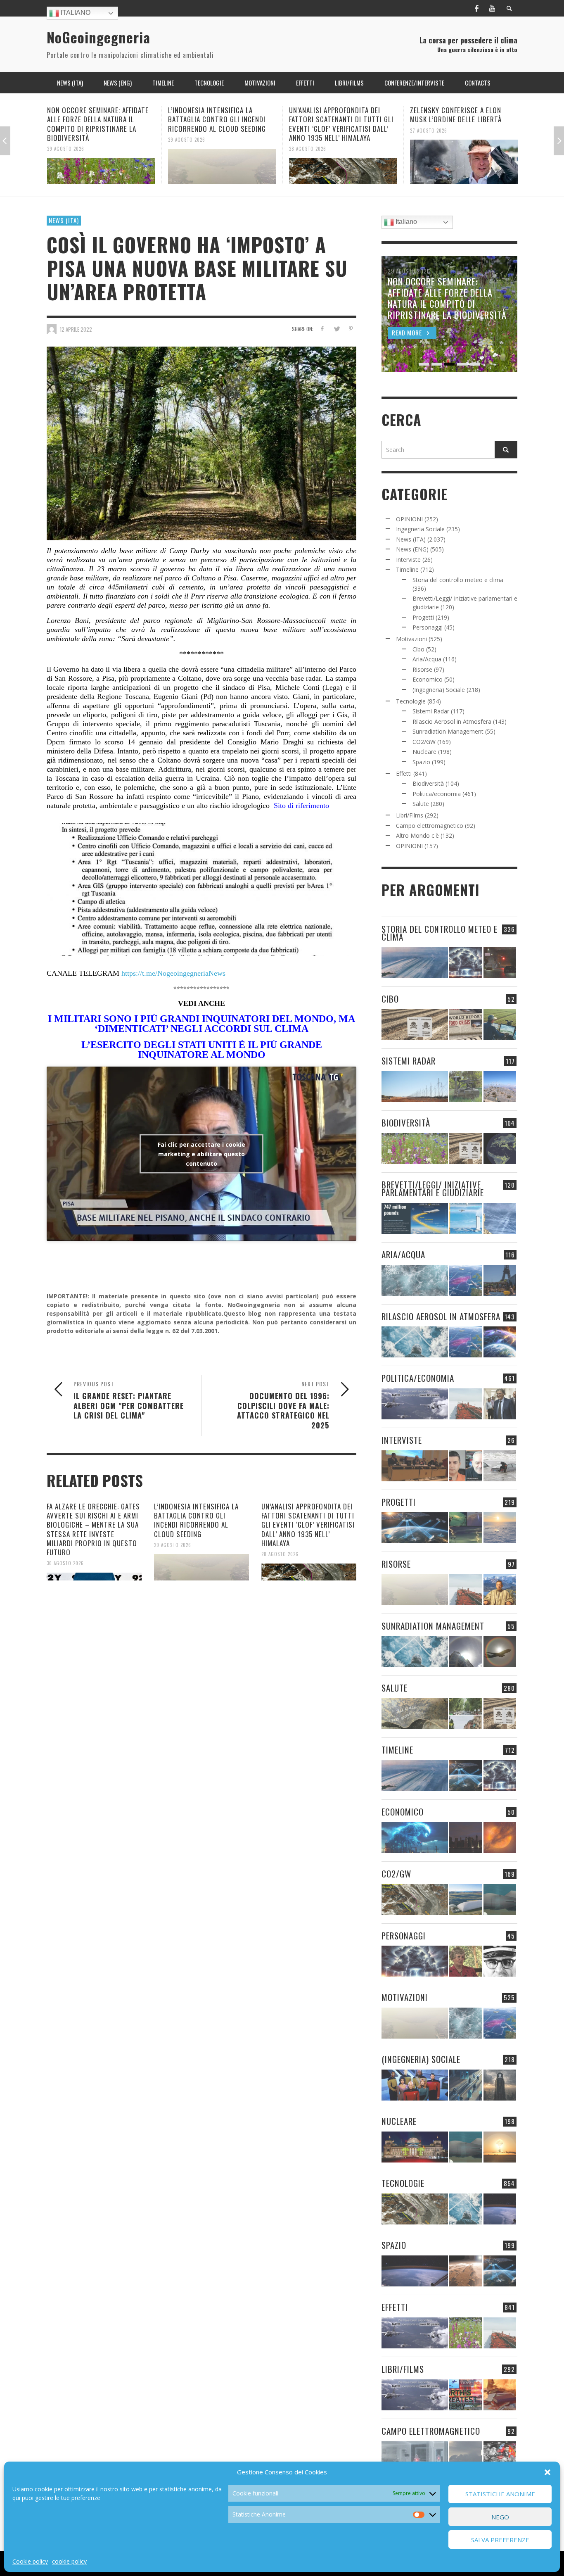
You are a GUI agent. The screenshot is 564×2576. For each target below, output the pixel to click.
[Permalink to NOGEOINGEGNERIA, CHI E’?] (415, 1466)
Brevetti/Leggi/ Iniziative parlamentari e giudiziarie (433, 1188)
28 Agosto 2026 (187, 149)
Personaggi (428, 627)
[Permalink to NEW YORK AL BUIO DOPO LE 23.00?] (466, 1838)
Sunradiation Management (448, 731)
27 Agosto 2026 (308, 130)
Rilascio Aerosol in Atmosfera (452, 721)
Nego (500, 2517)
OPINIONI (409, 519)
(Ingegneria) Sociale (439, 690)
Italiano (75, 13)
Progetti (423, 617)
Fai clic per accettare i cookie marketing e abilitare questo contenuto (201, 1154)
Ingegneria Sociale (420, 529)
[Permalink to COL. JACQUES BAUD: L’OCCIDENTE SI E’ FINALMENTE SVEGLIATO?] (466, 1466)
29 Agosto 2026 (66, 139)
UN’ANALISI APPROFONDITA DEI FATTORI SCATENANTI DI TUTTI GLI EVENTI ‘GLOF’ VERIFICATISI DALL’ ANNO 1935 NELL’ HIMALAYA (220, 124)
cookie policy (69, 2561)
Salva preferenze (500, 2540)
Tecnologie (411, 701)
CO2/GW (424, 742)
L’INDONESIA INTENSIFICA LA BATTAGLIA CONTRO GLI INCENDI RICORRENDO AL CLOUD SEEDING (96, 119)
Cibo (418, 649)
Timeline (407, 569)
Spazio (421, 762)
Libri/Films (410, 815)
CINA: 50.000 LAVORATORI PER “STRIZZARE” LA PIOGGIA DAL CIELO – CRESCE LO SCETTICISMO (463, 119)
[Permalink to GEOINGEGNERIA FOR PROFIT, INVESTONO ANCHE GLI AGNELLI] (500, 1838)
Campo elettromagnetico (430, 826)
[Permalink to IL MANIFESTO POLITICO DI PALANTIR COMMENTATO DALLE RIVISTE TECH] (500, 2085)
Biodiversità (428, 783)
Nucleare (424, 752)
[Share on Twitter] (336, 329)
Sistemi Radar (431, 711)
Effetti (404, 774)
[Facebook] (476, 8)
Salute (421, 804)
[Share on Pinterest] (351, 329)
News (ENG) (412, 549)
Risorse (422, 669)
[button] (547, 2472)
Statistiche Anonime (500, 2494)
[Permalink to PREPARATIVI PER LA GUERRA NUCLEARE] (415, 2147)
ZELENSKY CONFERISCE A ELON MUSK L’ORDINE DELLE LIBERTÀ (335, 115)
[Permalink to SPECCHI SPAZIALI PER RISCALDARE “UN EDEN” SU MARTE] (466, 2271)
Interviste (408, 560)
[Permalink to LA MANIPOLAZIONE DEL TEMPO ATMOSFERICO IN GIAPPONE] (500, 963)
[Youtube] (492, 8)
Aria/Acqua (427, 659)
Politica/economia (437, 794)
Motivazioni (411, 639)
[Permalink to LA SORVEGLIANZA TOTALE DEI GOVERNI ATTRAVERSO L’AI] (466, 2085)
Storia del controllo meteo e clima (458, 580)
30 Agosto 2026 (65, 1563)
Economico (428, 679)
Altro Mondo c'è (417, 835)
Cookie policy (30, 2561)
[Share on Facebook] (322, 329)
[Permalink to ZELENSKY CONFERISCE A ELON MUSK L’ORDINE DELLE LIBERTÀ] (343, 162)
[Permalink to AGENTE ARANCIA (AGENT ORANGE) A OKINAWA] (415, 1714)
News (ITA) (64, 220)
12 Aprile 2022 (76, 329)
